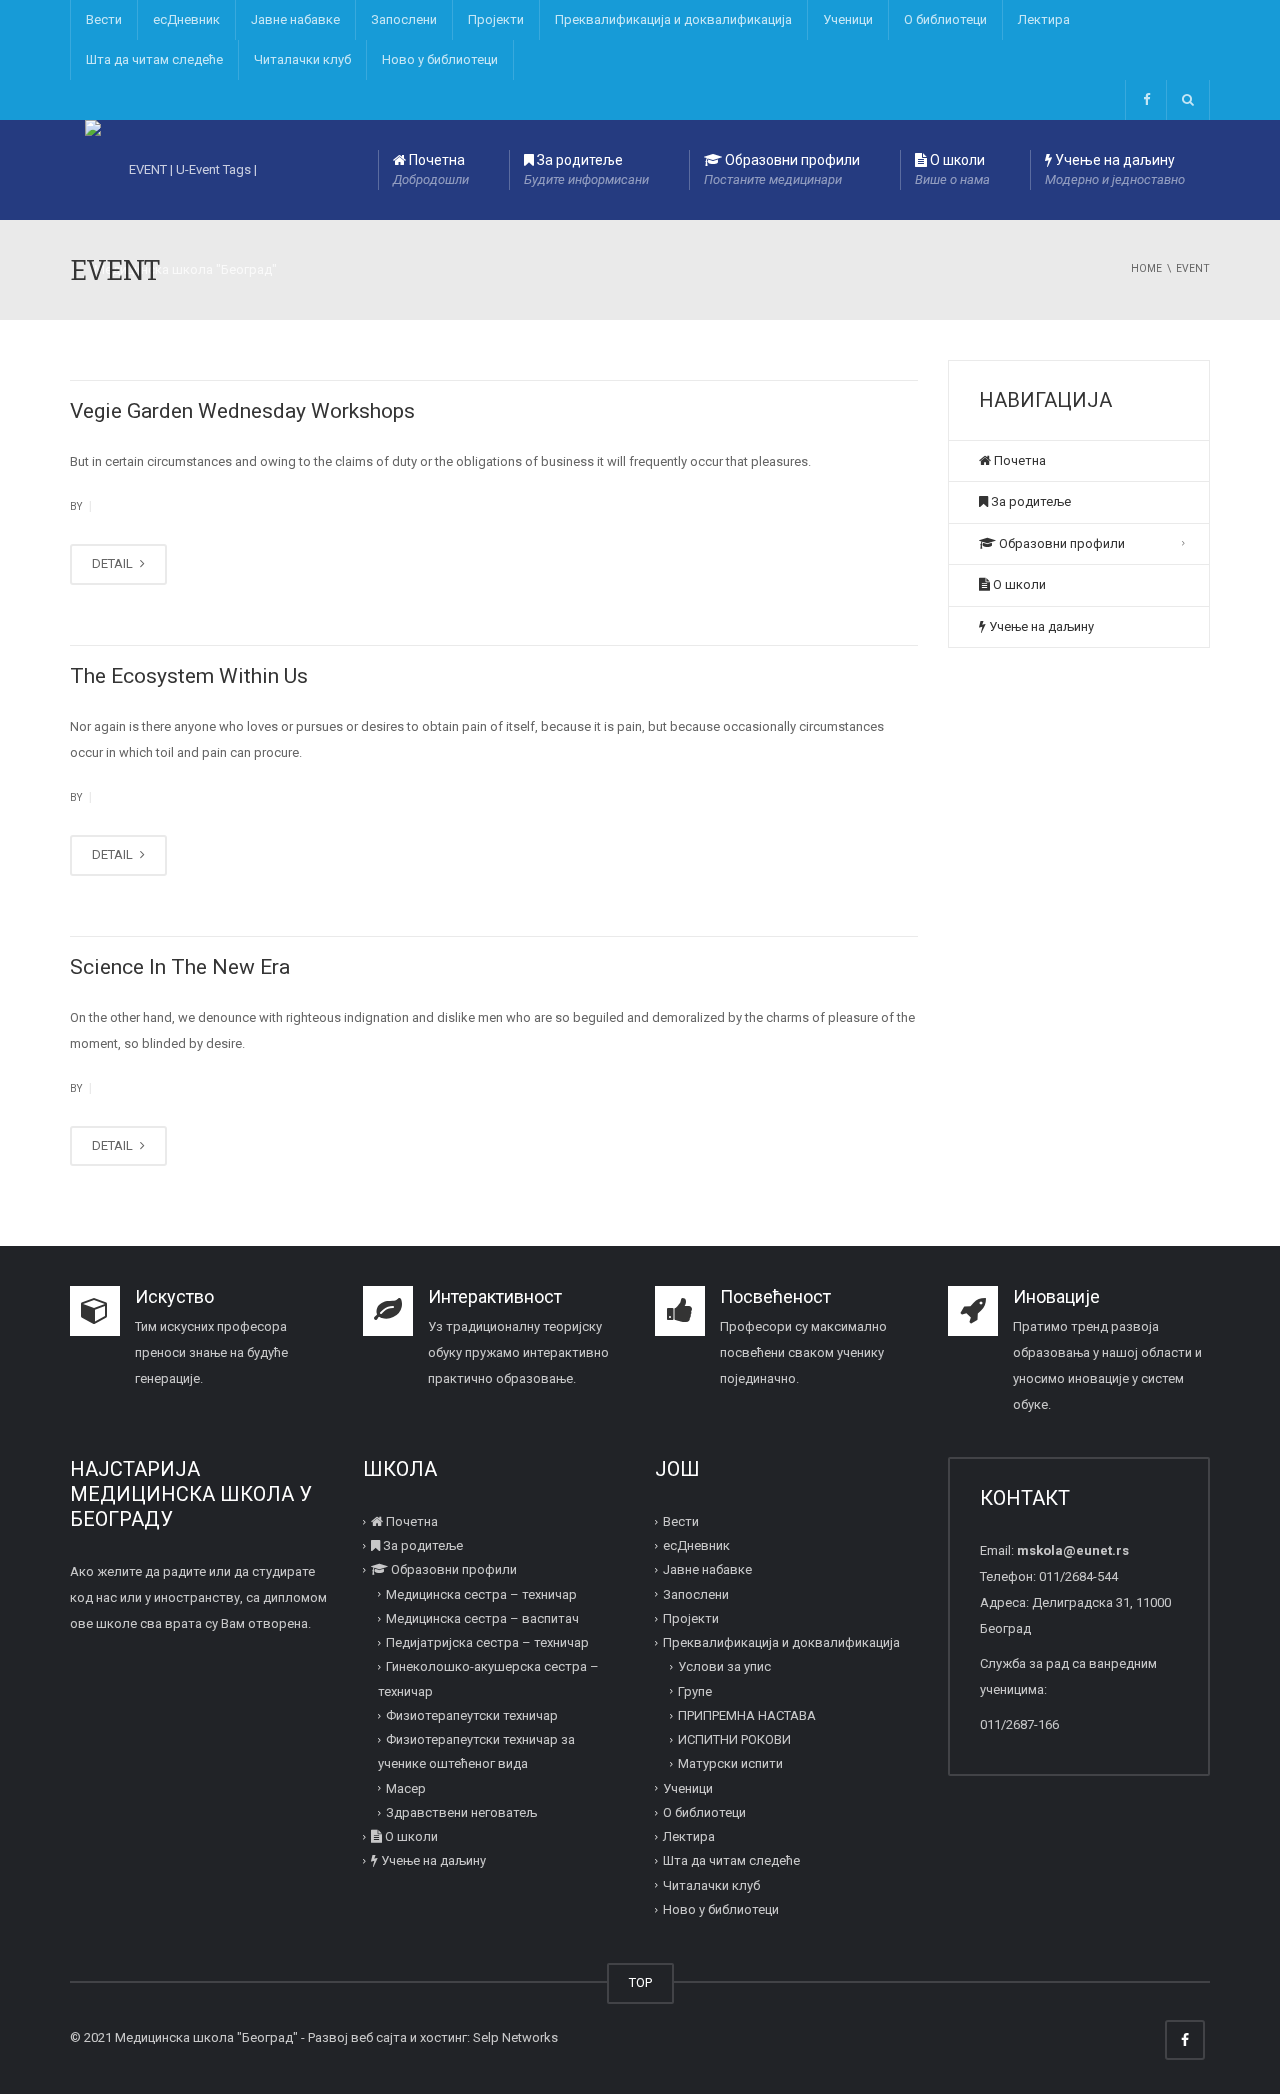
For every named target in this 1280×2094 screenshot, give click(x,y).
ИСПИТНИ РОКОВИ (734, 1739)
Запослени (404, 19)
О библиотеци (945, 19)
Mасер (406, 1788)
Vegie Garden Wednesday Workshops (242, 411)
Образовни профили (782, 169)
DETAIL (114, 563)
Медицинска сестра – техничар (481, 1594)
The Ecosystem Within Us (189, 676)
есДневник (186, 19)
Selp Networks (515, 2037)
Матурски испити (730, 1763)
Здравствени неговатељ (461, 1812)
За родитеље (586, 169)
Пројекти (496, 19)
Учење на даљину (1115, 169)
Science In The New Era (180, 967)
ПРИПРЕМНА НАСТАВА (747, 1715)
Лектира (1044, 19)
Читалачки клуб (302, 59)
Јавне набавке (295, 19)
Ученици (848, 19)
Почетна (431, 169)
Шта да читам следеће (154, 59)
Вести (104, 19)
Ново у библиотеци (440, 59)
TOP (640, 1982)
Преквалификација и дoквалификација (673, 19)
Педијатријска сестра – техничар (487, 1642)
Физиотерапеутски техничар (472, 1715)
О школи (952, 169)
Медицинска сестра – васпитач (482, 1618)
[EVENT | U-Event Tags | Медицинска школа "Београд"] (185, 170)
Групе (695, 1691)
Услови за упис (724, 1666)
